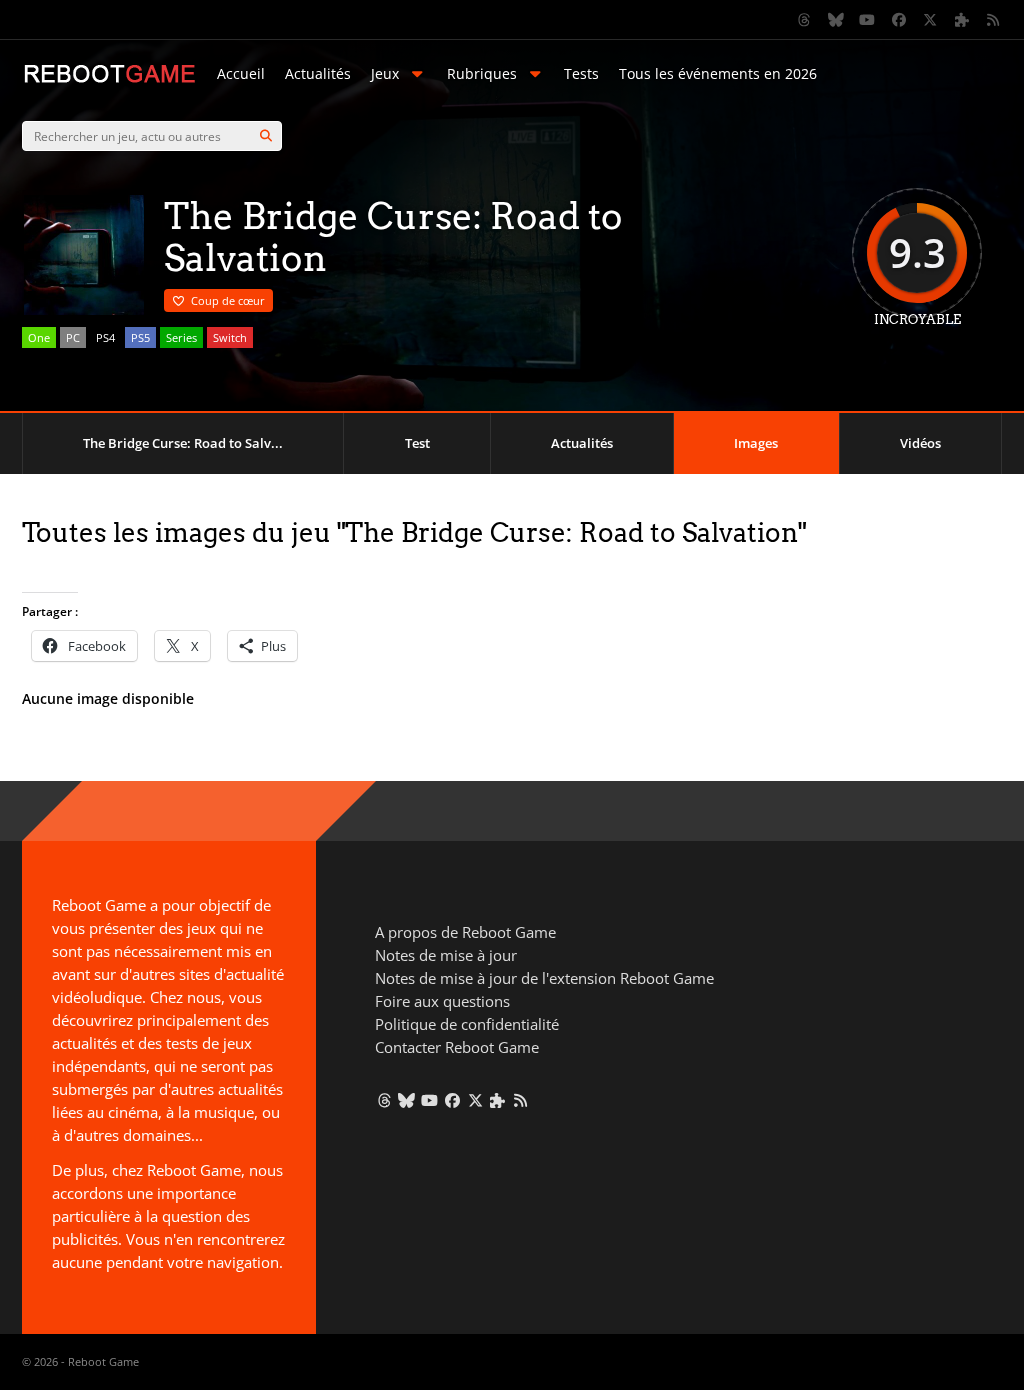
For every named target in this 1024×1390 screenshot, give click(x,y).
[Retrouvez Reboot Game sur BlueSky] (836, 20)
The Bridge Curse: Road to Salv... (183, 443)
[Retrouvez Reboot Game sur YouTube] (868, 20)
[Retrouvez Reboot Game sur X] (931, 20)
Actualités (318, 73)
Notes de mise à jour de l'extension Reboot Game (544, 978)
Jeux (385, 73)
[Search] (266, 136)
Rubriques (482, 73)
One (39, 337)
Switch (230, 337)
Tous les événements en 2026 (718, 73)
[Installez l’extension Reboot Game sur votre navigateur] (962, 20)
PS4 (105, 337)
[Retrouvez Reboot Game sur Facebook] (899, 20)
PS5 (140, 337)
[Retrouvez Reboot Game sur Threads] (805, 20)
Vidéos (920, 443)
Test (417, 443)
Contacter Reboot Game (457, 1047)
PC (73, 337)
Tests (581, 73)
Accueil (241, 73)
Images (756, 443)
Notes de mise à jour (446, 955)
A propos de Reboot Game (465, 932)
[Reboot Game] (109, 80)
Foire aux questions (442, 1001)
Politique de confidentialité (467, 1024)
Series (181, 337)
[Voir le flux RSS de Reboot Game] (994, 20)
